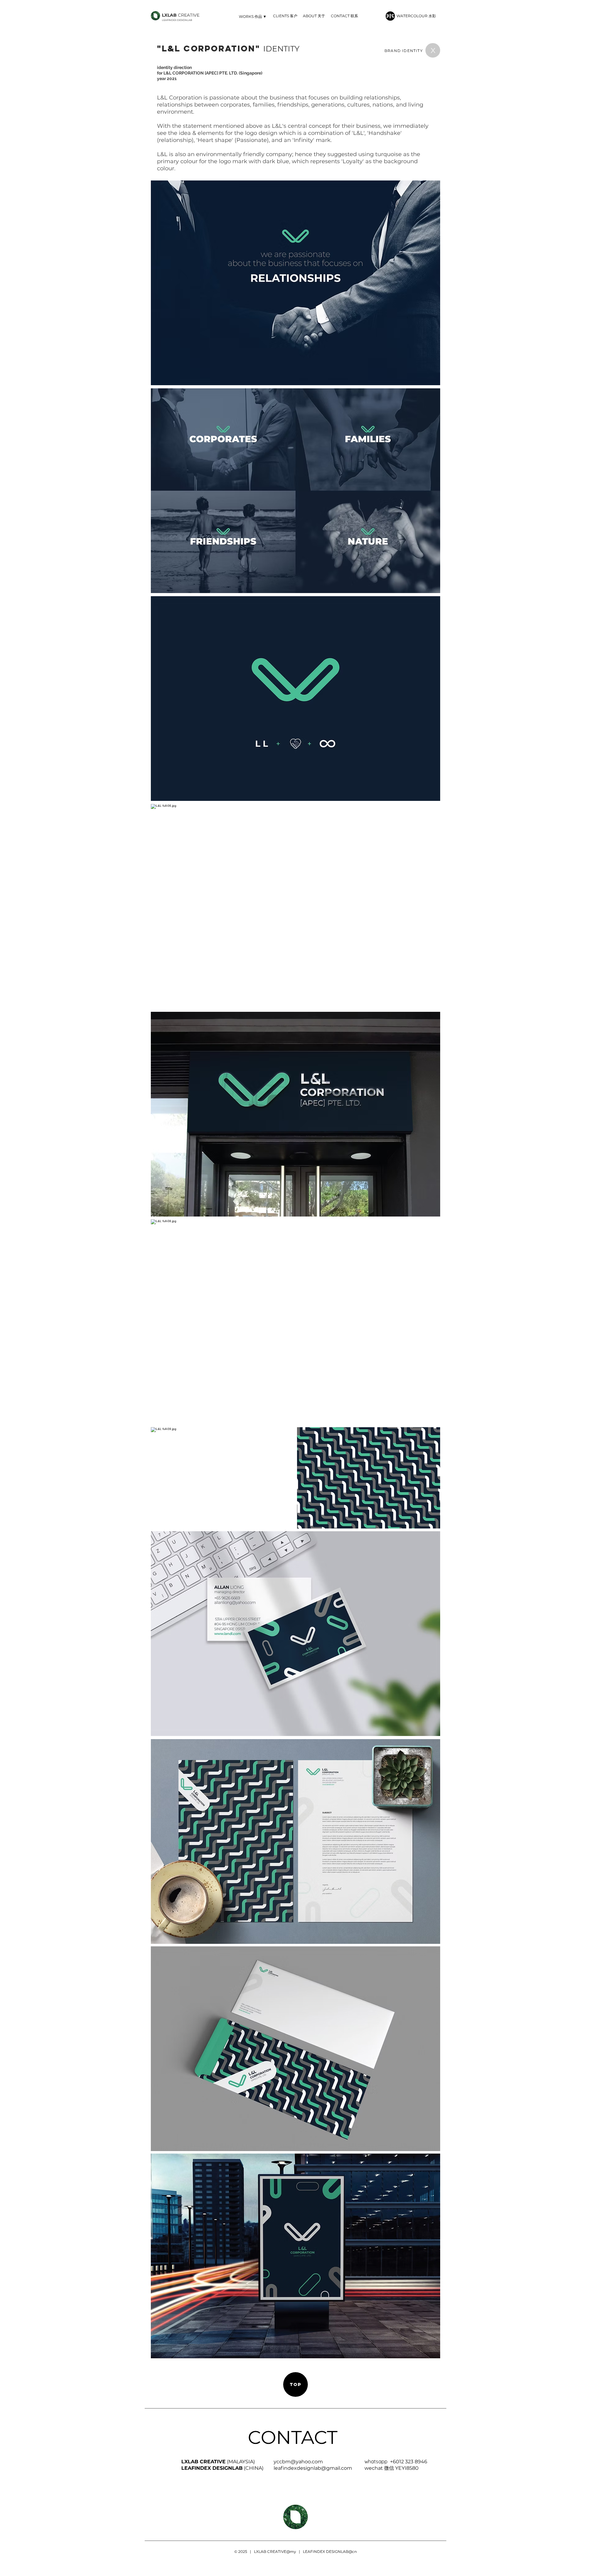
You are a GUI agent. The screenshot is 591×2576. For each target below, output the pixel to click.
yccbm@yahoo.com (298, 2462)
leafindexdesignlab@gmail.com (313, 2468)
